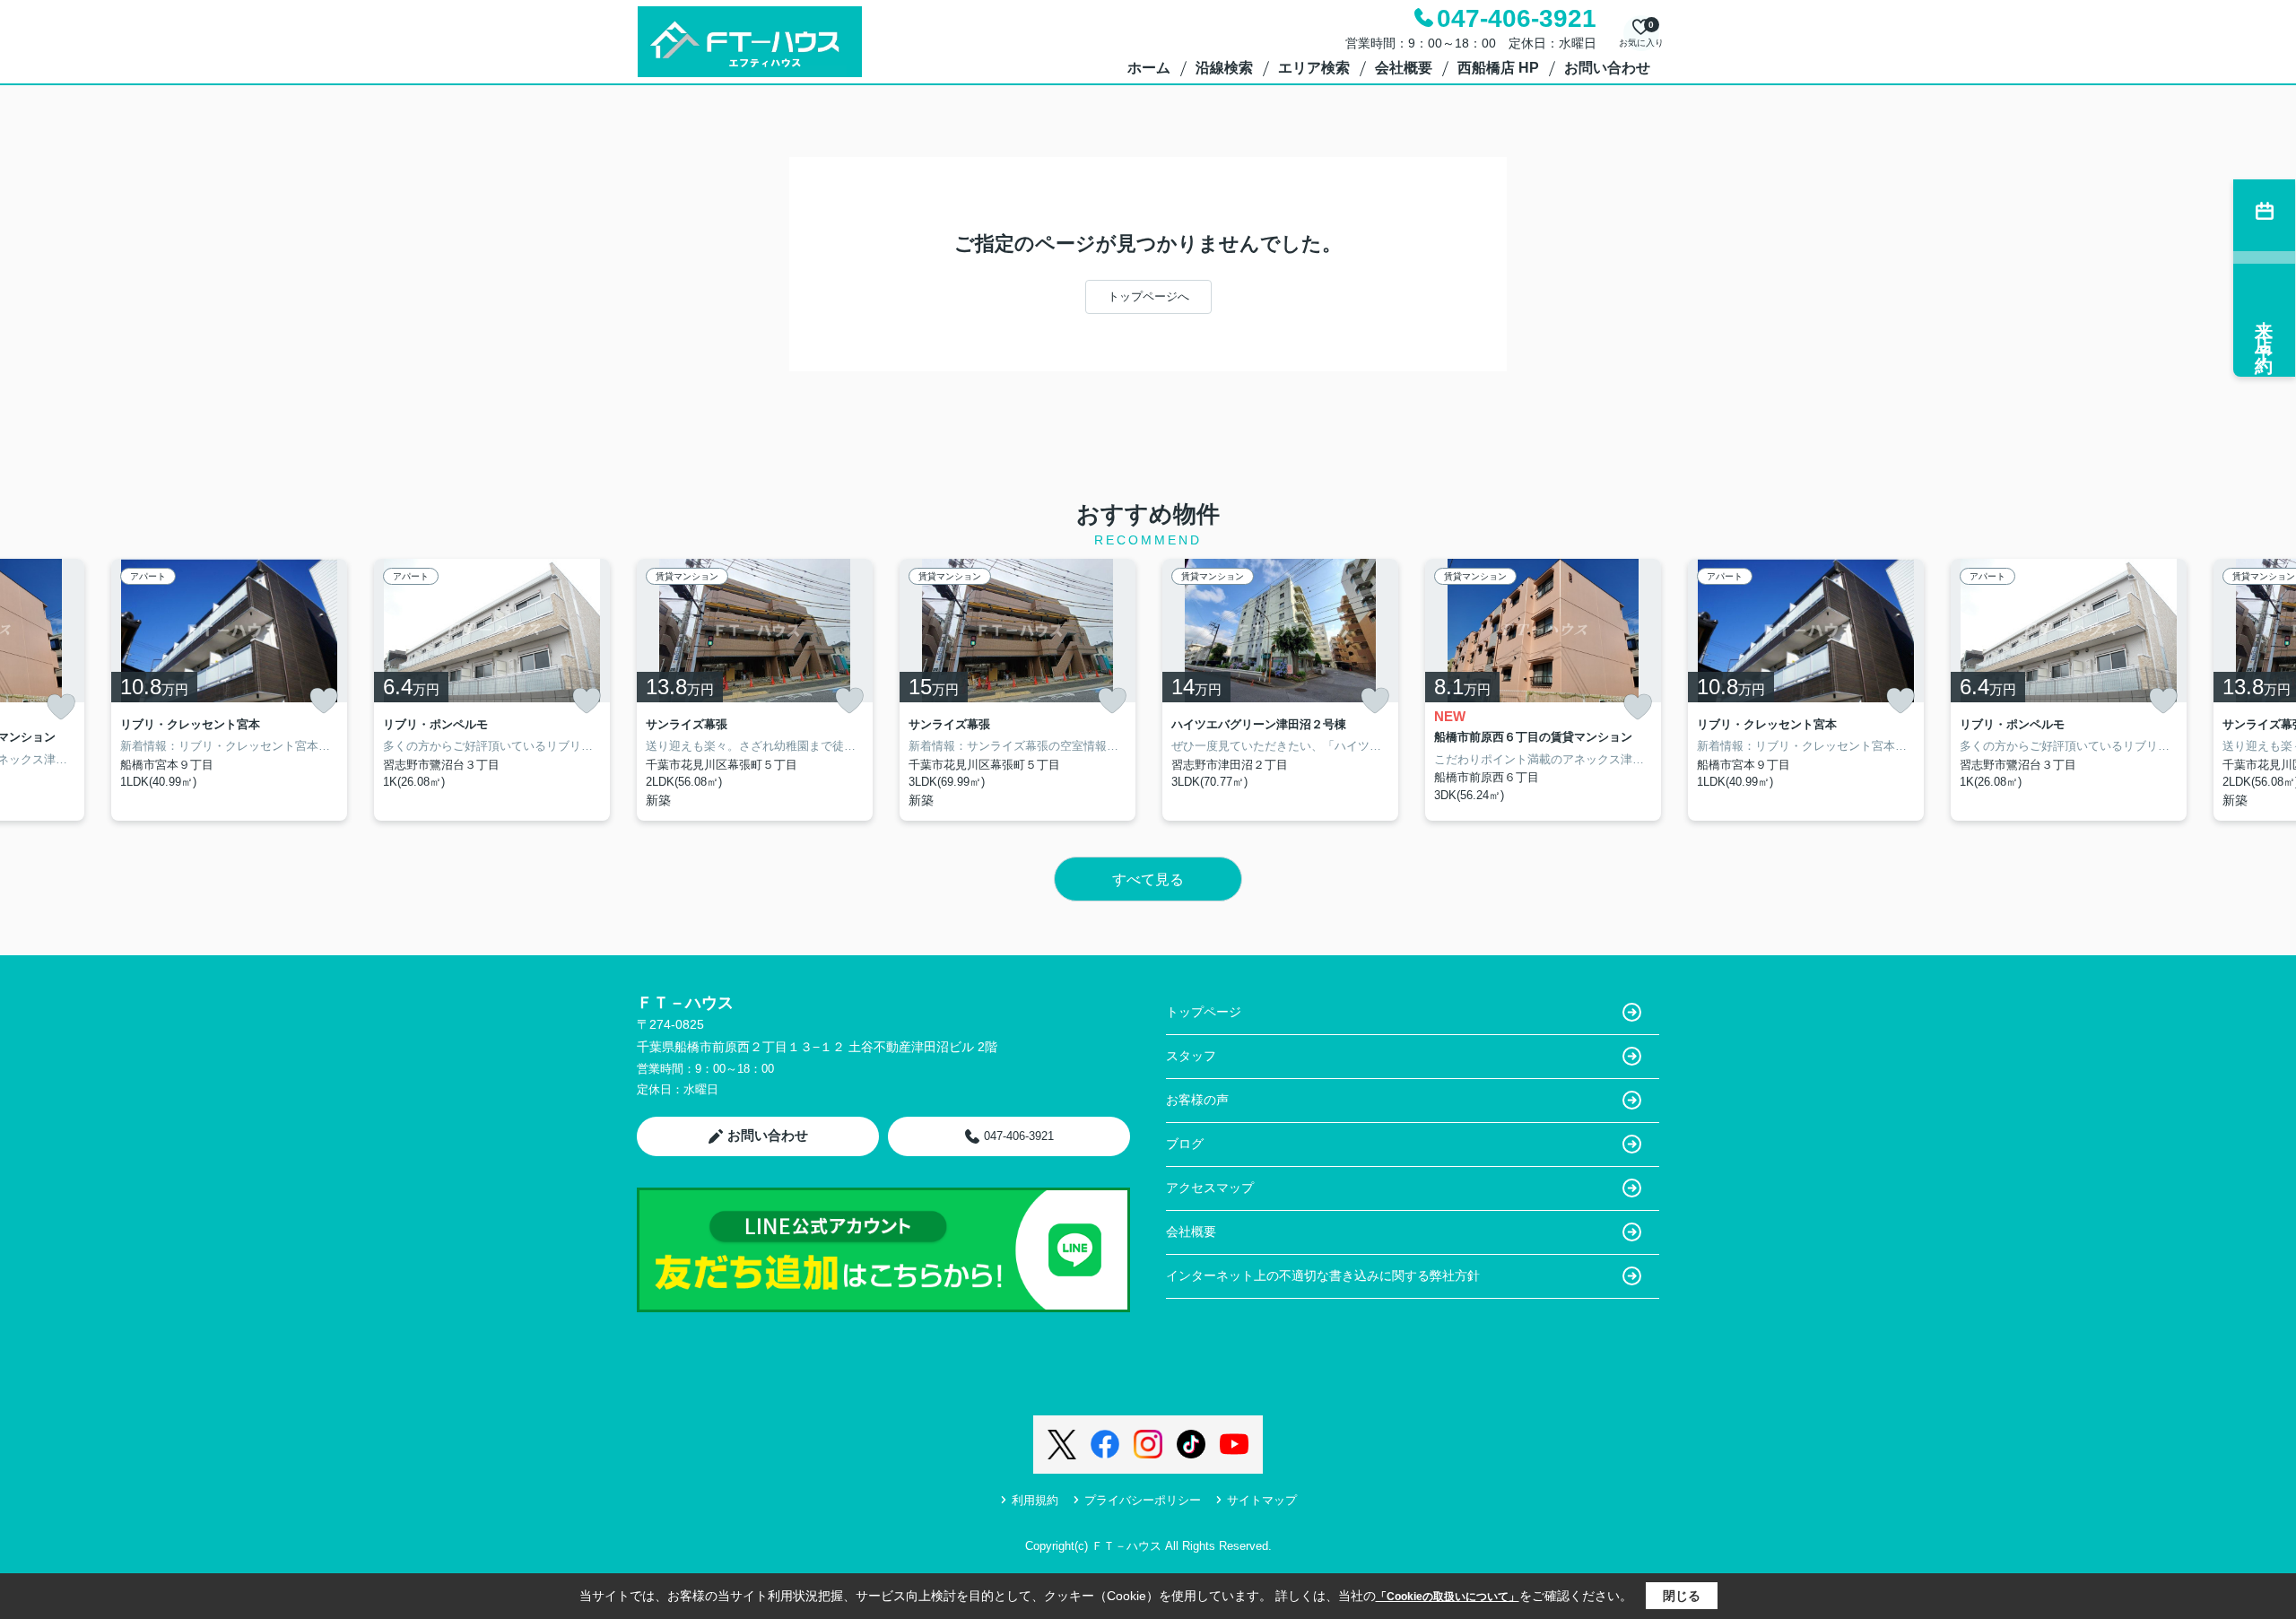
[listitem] (755, 690)
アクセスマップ (1210, 1188)
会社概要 (1404, 68)
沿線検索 (1224, 68)
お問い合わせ (1607, 68)
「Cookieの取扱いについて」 (1448, 1597)
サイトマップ (1262, 1500)
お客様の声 (1197, 1100)
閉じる (1682, 1596)
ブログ (1185, 1144)
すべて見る (1148, 879)
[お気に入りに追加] (61, 707)
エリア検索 (1314, 68)
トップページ (1204, 1012)
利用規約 (1035, 1500)
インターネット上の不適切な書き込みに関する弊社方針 (1323, 1275)
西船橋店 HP (1498, 68)
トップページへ (1148, 296)
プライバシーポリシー (1143, 1500)
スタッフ (1191, 1056)
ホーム (1149, 68)
